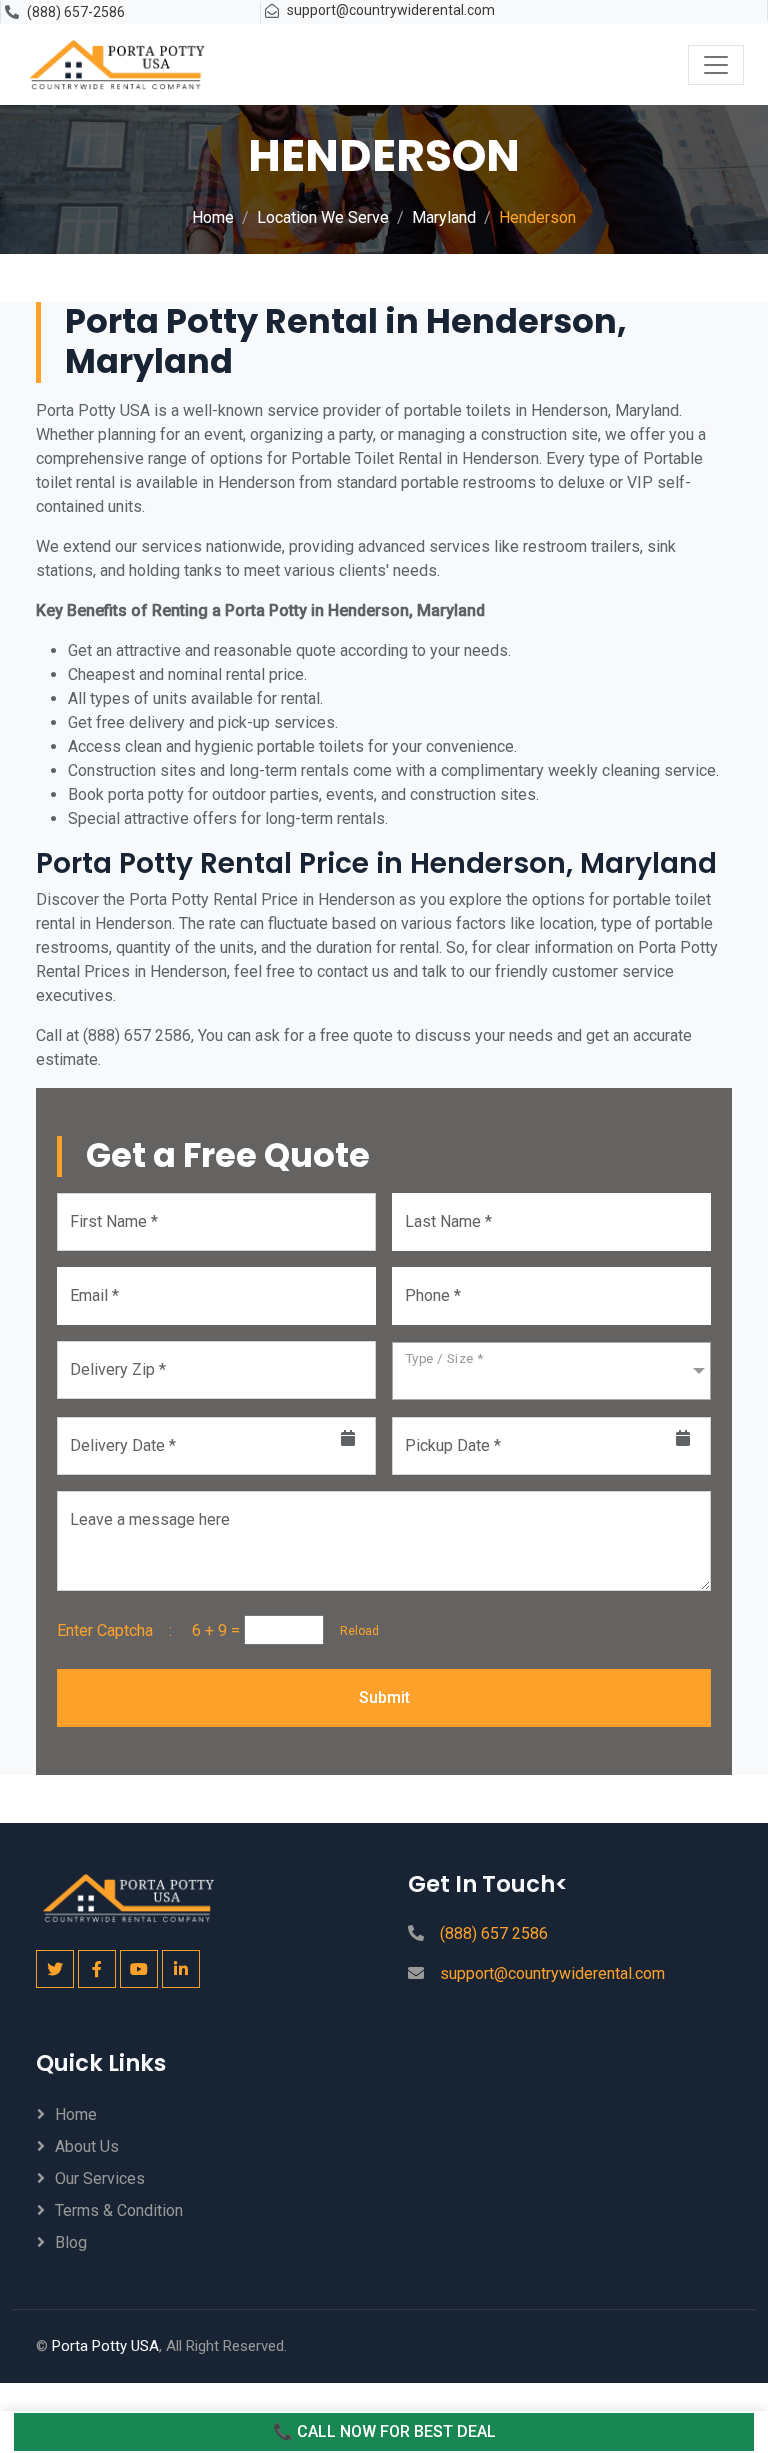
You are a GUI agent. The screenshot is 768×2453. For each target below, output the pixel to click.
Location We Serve (323, 217)
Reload (353, 1631)
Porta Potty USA (105, 2346)
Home (213, 217)
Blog (71, 2242)
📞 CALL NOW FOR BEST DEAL (384, 2431)
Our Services (100, 2178)
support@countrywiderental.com (391, 10)
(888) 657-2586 (76, 12)
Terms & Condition (119, 2210)
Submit (384, 1697)
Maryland (444, 217)
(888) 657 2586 (494, 1933)
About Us (87, 2146)
